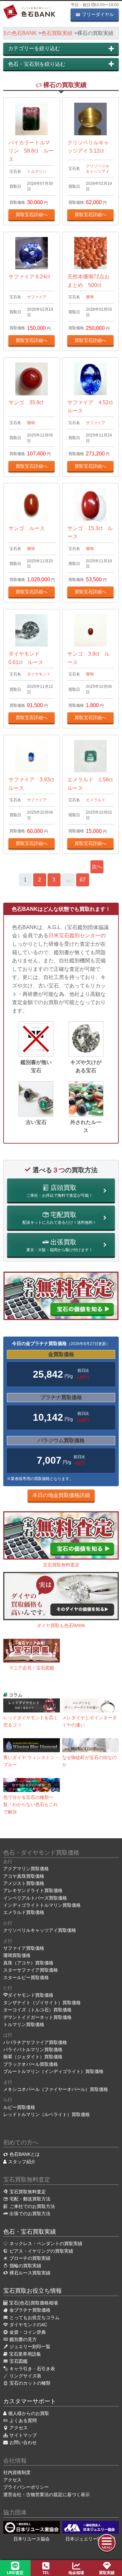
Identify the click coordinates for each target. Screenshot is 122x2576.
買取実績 (107, 2573)
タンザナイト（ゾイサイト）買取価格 (42, 2003)
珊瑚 (90, 297)
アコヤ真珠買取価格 (24, 1876)
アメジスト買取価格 (24, 1883)
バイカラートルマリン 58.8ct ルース (31, 151)
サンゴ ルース (27, 528)
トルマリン (37, 171)
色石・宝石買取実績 (30, 2232)
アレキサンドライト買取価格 (33, 1890)
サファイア (37, 297)
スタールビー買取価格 (26, 1977)
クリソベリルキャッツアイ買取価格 (40, 1930)
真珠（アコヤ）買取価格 (28, 1963)
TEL (46, 2573)
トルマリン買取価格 (24, 2024)
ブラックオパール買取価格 (31, 2064)
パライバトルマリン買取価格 (33, 2050)
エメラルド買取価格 (24, 1912)
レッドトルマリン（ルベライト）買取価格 (47, 2114)
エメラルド (96, 800)
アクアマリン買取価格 (26, 1869)
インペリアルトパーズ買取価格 (35, 1898)
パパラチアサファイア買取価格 (35, 2042)
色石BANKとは (25, 2154)
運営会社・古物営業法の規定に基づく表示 (47, 2495)
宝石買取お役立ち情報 (33, 2291)
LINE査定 (15, 2573)
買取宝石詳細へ (32, 215)
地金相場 (76, 2573)
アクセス (12, 2480)
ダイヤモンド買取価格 (31, 1995)
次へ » (97, 869)
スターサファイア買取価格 (31, 1970)
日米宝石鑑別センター (75, 935)
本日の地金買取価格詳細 (61, 1495)
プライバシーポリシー (26, 2487)
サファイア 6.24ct (29, 277)
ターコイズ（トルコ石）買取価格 (37, 2010)
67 (83, 880)
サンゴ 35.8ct (26, 402)
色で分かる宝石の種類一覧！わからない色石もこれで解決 (31, 1805)
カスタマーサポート (30, 2401)
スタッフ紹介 (22, 2162)
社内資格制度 (17, 2472)
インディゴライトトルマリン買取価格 (42, 1905)
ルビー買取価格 (19, 2107)
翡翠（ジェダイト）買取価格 (33, 2057)
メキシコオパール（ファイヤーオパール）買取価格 (56, 2089)
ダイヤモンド (39, 674)
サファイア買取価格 (24, 1948)
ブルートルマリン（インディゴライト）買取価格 (53, 2071)
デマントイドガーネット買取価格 (37, 2017)
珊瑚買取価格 (17, 1955)
